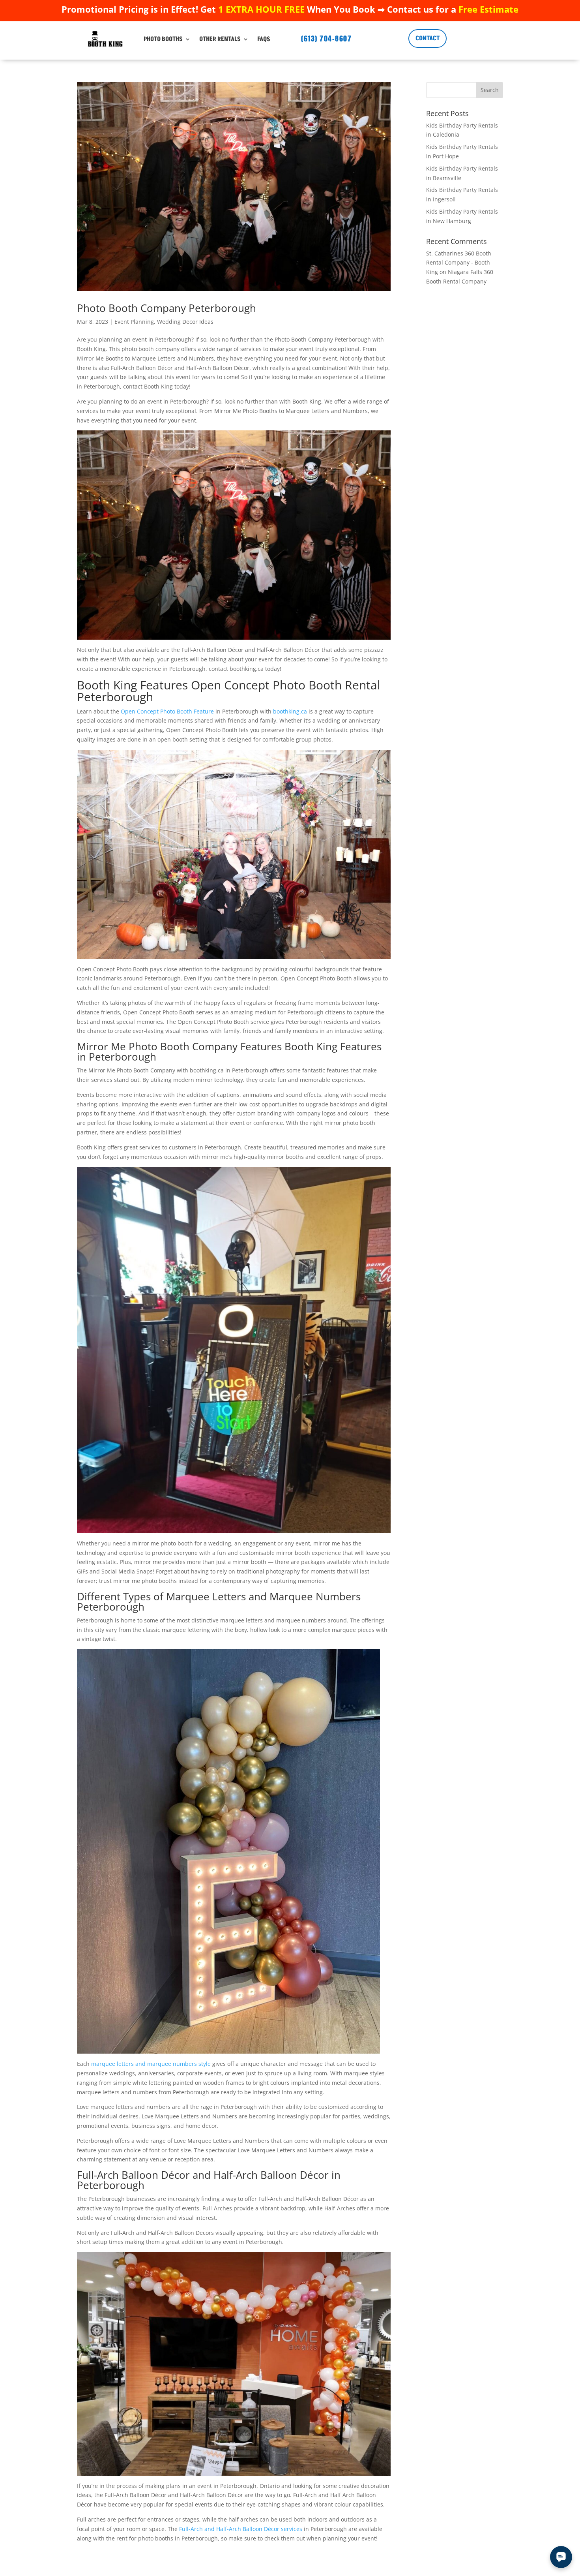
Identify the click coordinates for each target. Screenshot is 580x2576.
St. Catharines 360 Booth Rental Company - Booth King (459, 263)
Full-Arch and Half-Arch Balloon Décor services (241, 2529)
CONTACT (428, 38)
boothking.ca (290, 711)
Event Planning (134, 322)
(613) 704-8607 (326, 38)
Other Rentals (220, 39)
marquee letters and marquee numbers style (151, 2064)
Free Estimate (488, 9)
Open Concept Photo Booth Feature (167, 711)
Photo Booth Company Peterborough (167, 308)
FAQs (264, 39)
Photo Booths (163, 39)
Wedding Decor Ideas (185, 322)
